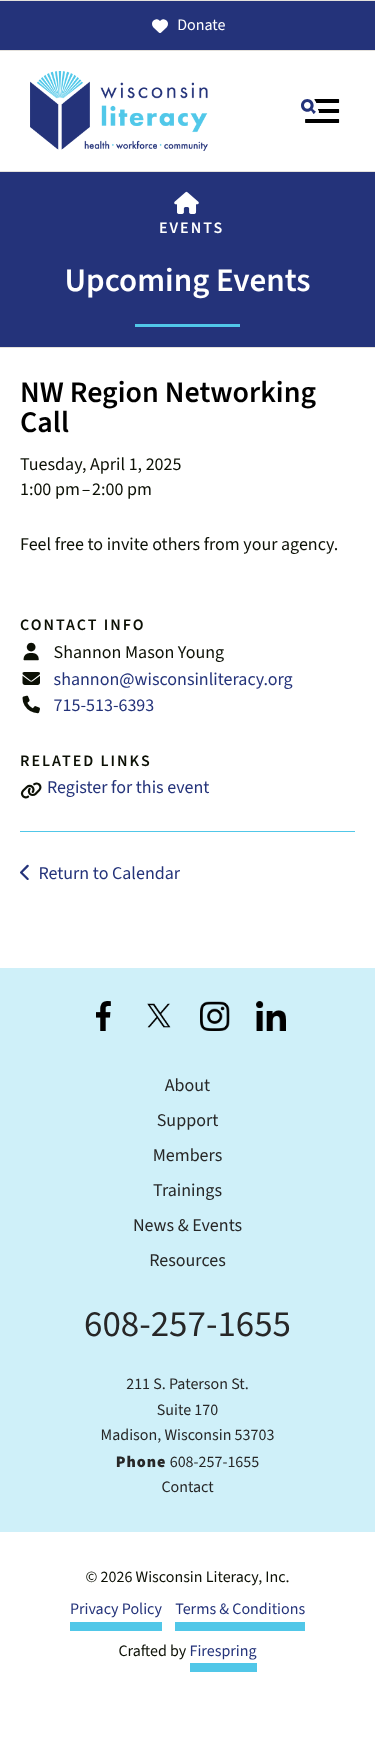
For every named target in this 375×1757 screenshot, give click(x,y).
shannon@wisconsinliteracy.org (173, 680)
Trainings (187, 1191)
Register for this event (128, 788)
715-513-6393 (104, 706)
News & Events (187, 1226)
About (187, 1086)
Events (191, 229)
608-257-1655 (187, 1324)
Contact (187, 1488)
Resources (187, 1261)
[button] (320, 111)
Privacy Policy (116, 1610)
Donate (201, 26)
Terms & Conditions (240, 1610)
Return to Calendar (109, 874)
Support (187, 1121)
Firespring (223, 1652)
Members (188, 1156)
